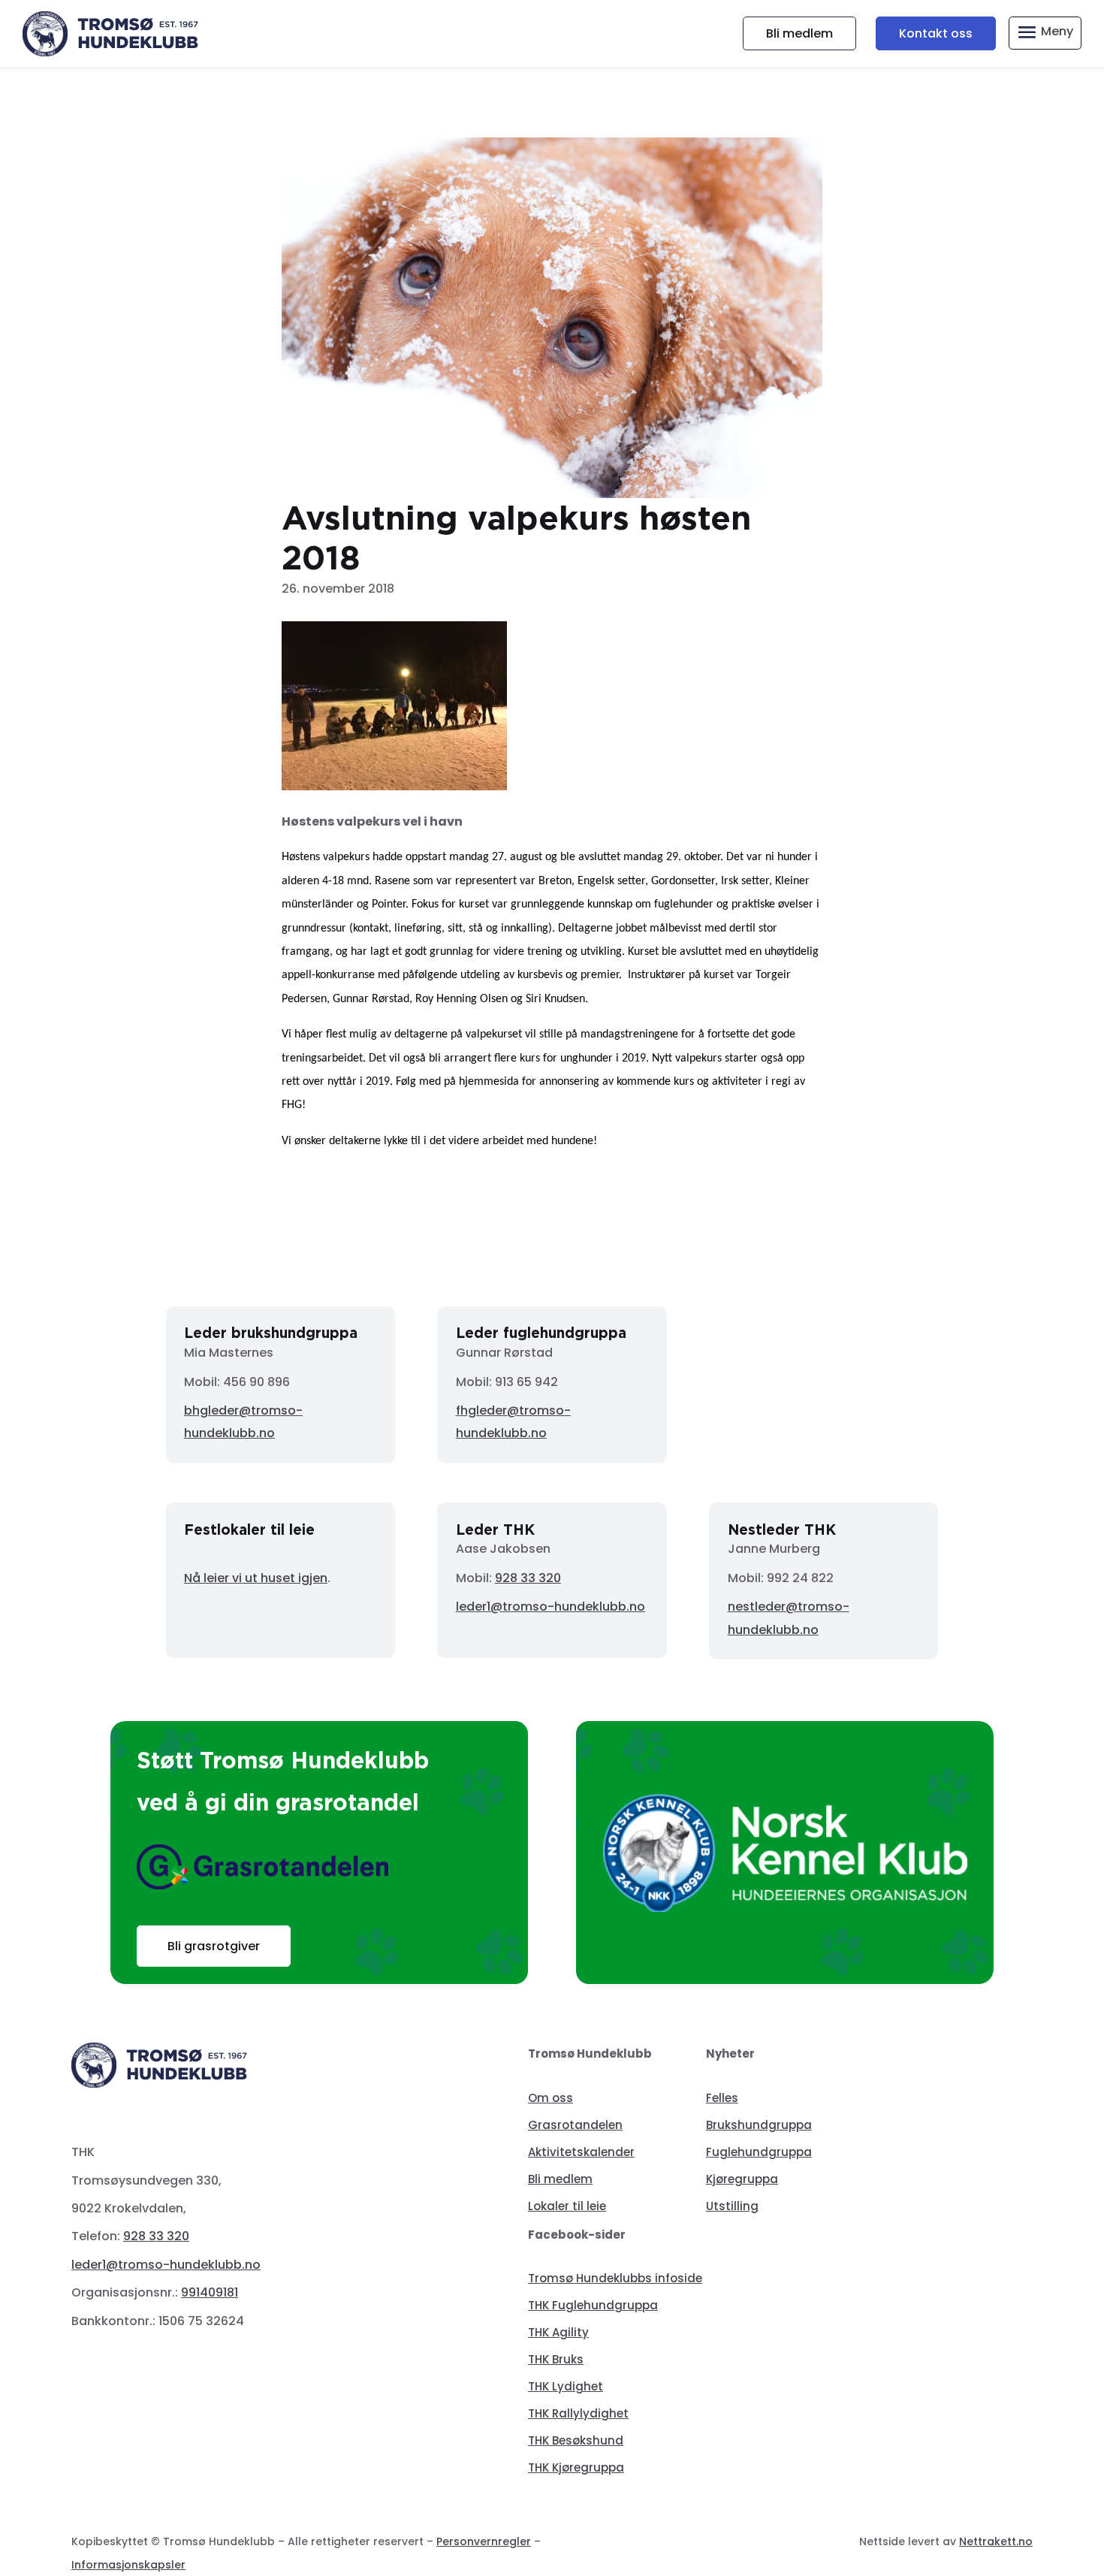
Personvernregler (484, 2541)
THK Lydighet (566, 2386)
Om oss (550, 2098)
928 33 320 (528, 1578)
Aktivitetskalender (581, 2152)
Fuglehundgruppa (759, 2152)
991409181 (210, 2292)
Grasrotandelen (575, 2125)
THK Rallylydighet (578, 2413)
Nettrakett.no (996, 2541)
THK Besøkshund (576, 2440)
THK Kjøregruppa (576, 2467)
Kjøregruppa (742, 2179)
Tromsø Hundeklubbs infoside (615, 2278)
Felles (722, 2098)
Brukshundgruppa (759, 2125)
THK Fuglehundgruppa (593, 2305)
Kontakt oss (936, 33)
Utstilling (732, 2206)
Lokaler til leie (567, 2206)
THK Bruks (556, 2359)
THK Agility (558, 2332)
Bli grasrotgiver (214, 1946)
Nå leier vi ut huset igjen (256, 1578)
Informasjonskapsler (128, 2565)
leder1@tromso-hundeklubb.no (550, 1607)
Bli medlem (799, 33)
